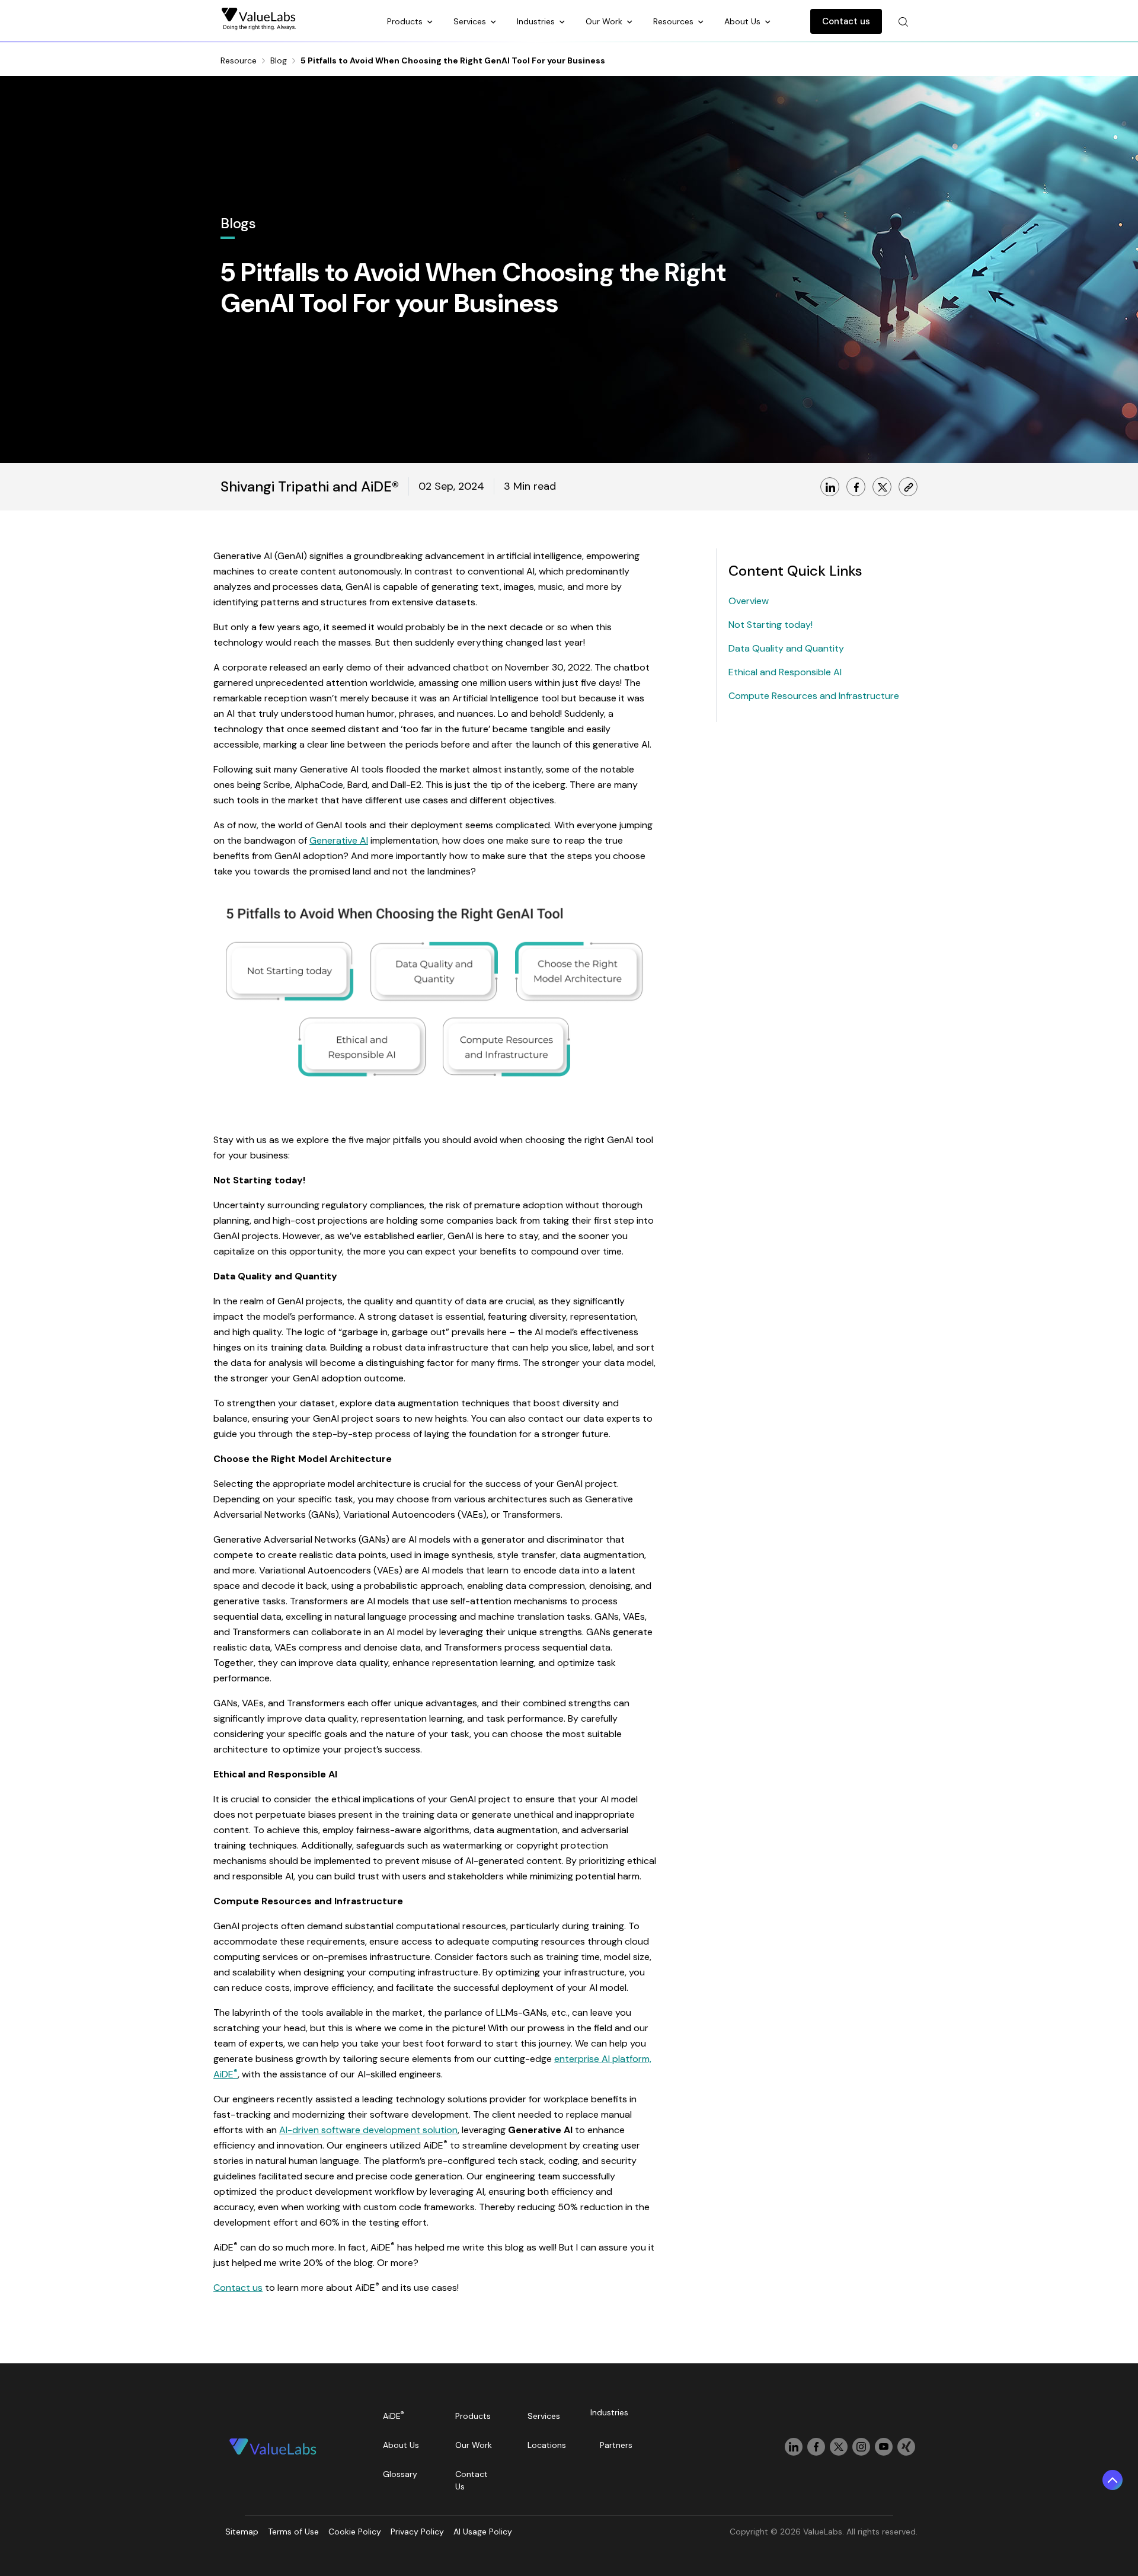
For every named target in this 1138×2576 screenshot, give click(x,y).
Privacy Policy (417, 2532)
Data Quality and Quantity (786, 648)
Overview (749, 601)
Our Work (605, 21)
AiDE (394, 2416)
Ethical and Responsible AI (785, 672)
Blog (279, 60)
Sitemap (242, 2532)
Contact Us (471, 2480)
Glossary (400, 2474)
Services (471, 21)
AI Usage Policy (483, 2532)
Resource (239, 60)
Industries (537, 21)
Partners (616, 2445)
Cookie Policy (355, 2532)
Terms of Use (293, 2532)
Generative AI (339, 840)
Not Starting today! (771, 625)
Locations (547, 2445)
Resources (675, 21)
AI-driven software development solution (368, 2130)
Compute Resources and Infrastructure (814, 696)
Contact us (846, 21)
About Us (744, 21)
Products (406, 21)
